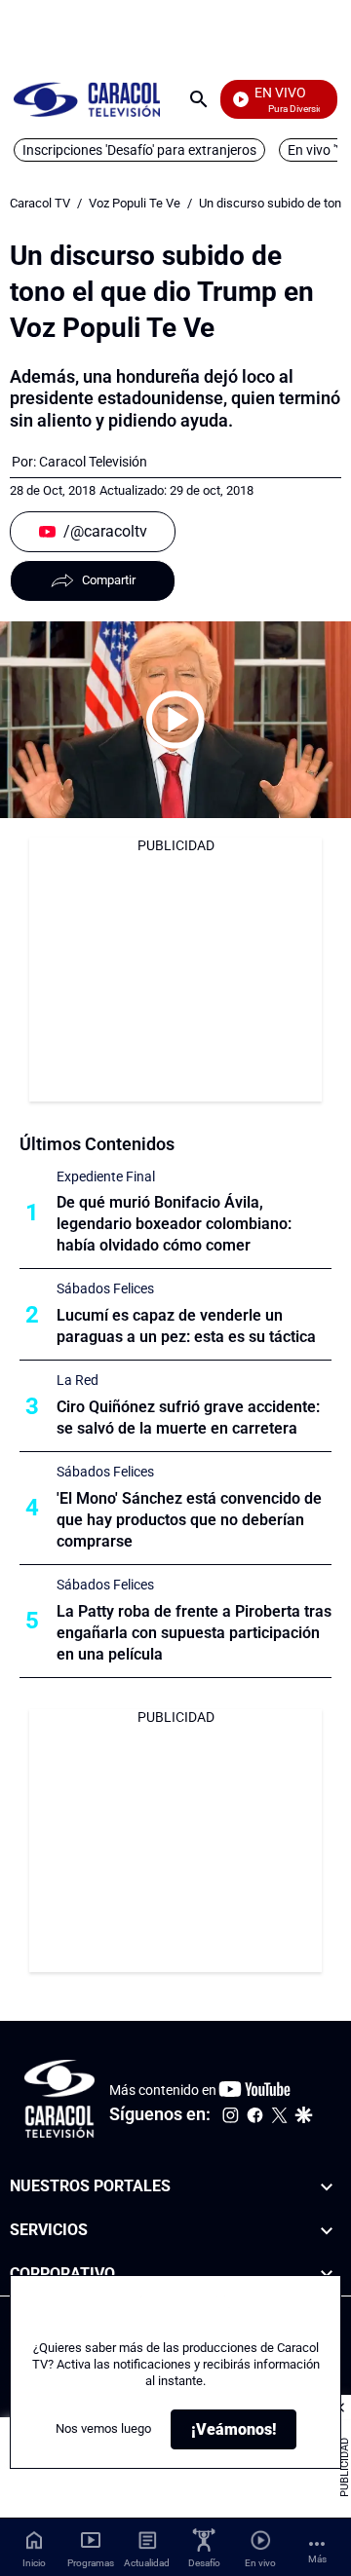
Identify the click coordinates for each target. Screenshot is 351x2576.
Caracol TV (40, 203)
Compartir (109, 580)
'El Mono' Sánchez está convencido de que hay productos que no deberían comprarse (189, 1520)
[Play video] (175, 720)
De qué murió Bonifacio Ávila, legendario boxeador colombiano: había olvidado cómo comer (174, 1224)
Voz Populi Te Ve (135, 203)
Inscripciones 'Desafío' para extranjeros (139, 150)
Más (317, 2559)
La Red (78, 1380)
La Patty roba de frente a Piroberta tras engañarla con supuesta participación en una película (194, 1633)
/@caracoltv (105, 531)
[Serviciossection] (327, 2231)
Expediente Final (106, 1176)
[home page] (87, 99)
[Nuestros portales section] (327, 2187)
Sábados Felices (105, 1288)
